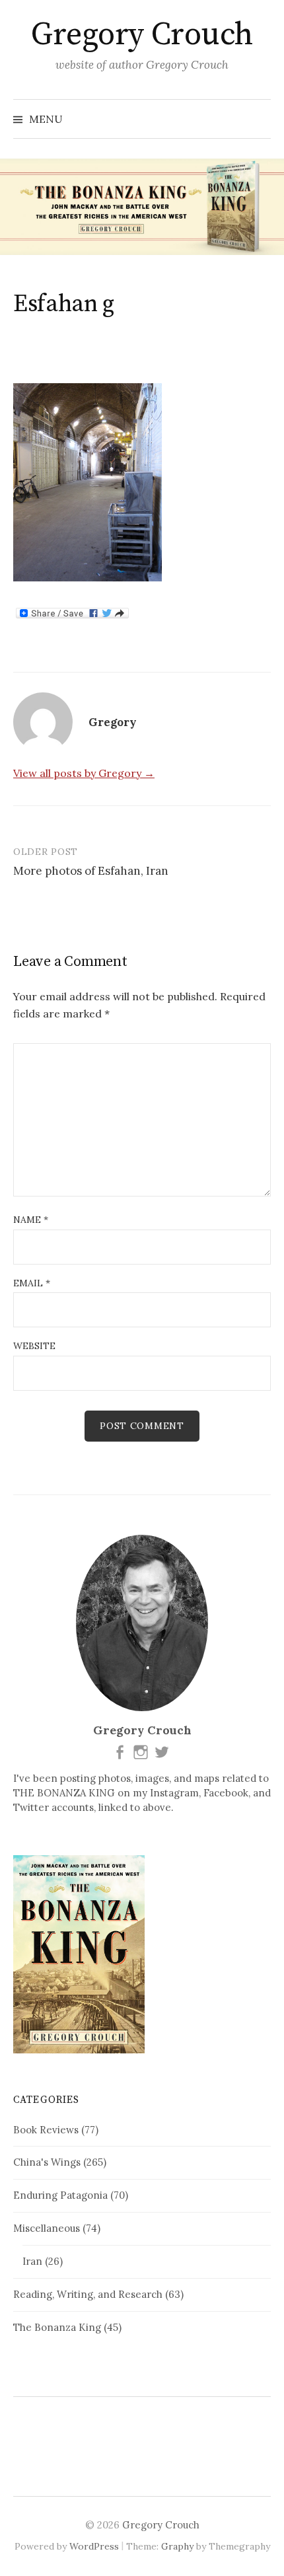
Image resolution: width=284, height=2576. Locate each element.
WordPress (94, 2546)
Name (31, 1220)
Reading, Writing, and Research (88, 2294)
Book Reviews (46, 2130)
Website (34, 1346)
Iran (32, 2261)
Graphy (177, 2546)
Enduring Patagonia (60, 2195)
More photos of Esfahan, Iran (91, 871)
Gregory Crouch (142, 35)
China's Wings (47, 2162)
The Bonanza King (57, 2327)
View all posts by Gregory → (84, 773)
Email (32, 1283)
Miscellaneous (47, 2228)
